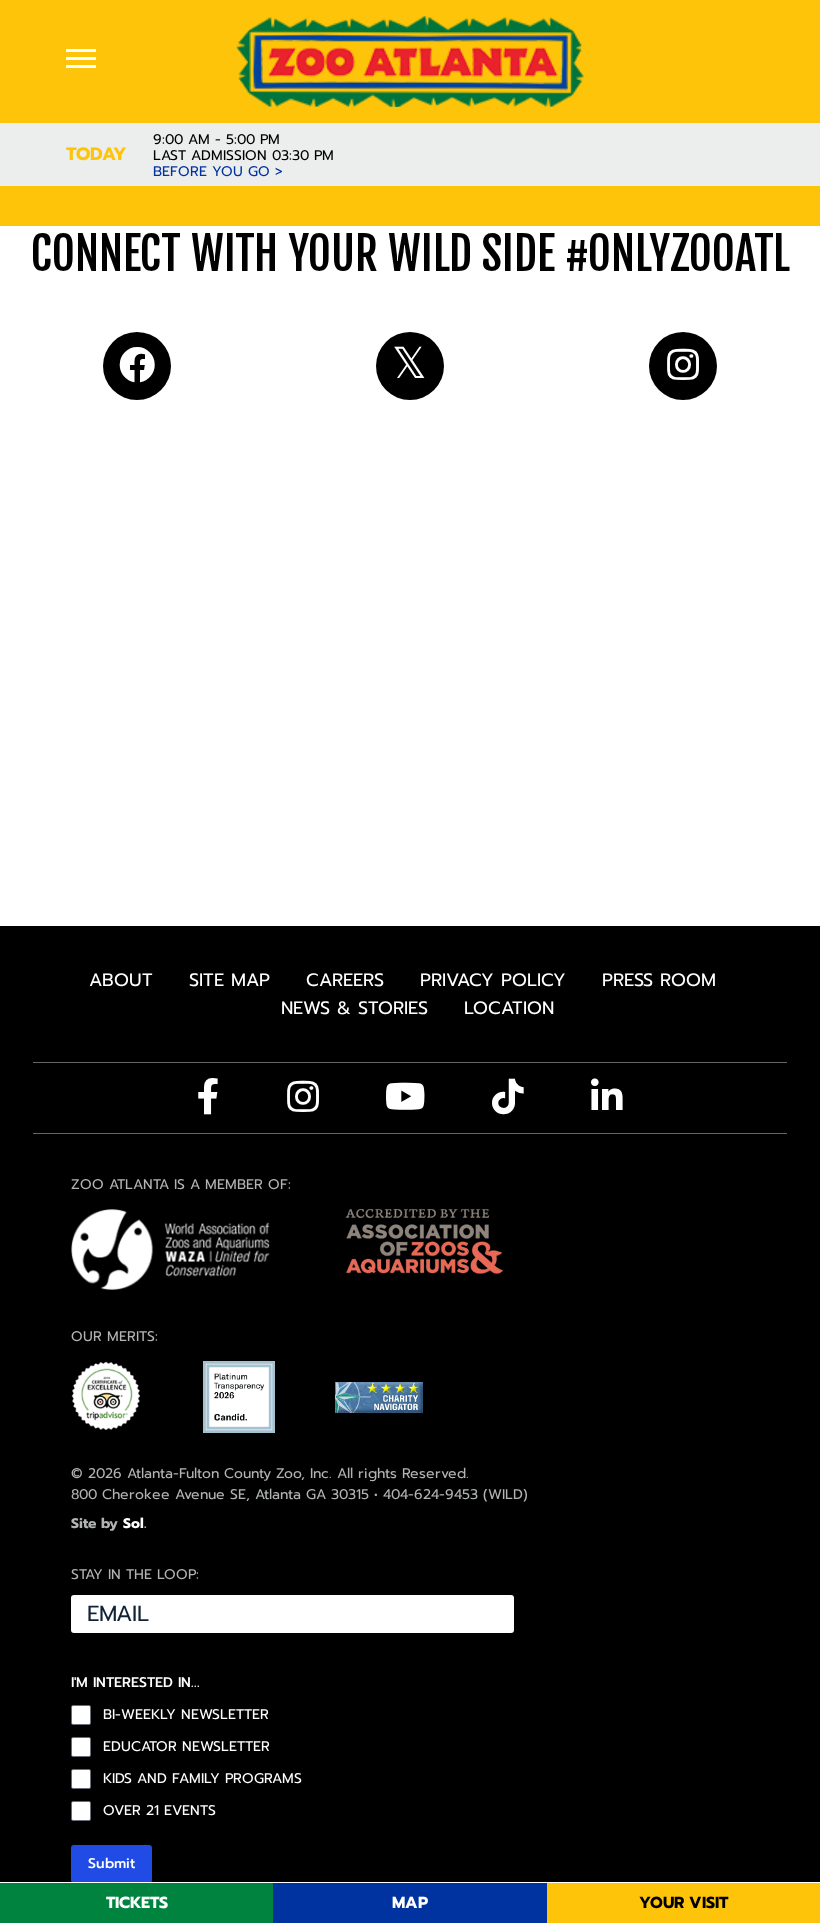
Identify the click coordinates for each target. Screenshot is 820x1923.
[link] (410, 61)
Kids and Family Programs (202, 1779)
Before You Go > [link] (218, 172)
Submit (111, 1863)
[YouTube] (405, 1097)
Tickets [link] (137, 1903)
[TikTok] (508, 1097)
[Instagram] (303, 1097)
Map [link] (410, 1903)
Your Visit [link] (683, 1903)
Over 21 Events (159, 1811)
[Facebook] (208, 1097)
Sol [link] (133, 1523)
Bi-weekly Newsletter (186, 1715)
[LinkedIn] (607, 1097)
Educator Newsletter (186, 1747)
